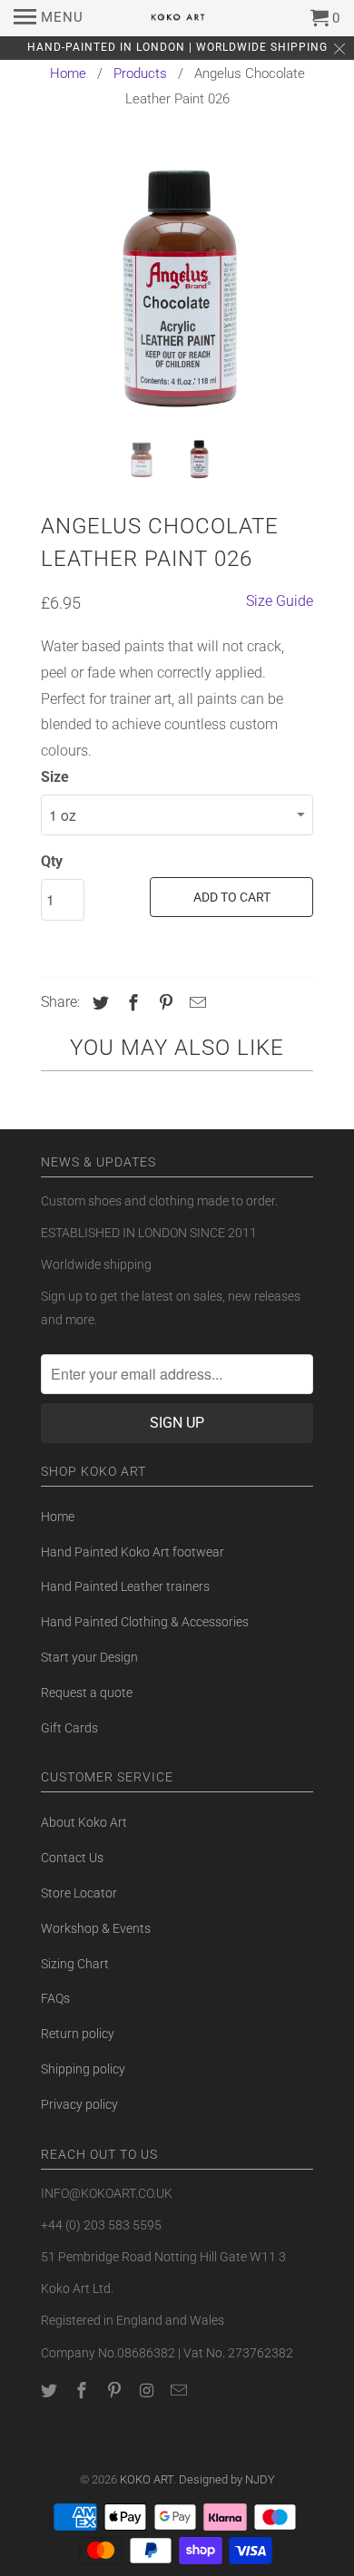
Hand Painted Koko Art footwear (133, 1552)
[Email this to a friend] (195, 1003)
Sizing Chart (75, 1964)
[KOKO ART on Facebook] (84, 2391)
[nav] (49, 18)
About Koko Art (84, 1822)
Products (140, 73)
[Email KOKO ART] (181, 2391)
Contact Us (72, 1858)
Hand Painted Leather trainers (125, 1586)
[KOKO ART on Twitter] (51, 2391)
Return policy (78, 2034)
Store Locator (79, 1893)
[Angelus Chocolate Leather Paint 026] (177, 288)
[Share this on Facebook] (131, 1003)
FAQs (55, 1998)
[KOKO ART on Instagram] (148, 2391)
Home (68, 73)
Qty (52, 861)
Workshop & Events (96, 1928)
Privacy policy (79, 2104)
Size (55, 777)
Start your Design (89, 1657)
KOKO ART (147, 2479)
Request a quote (87, 1693)
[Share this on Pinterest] (163, 1003)
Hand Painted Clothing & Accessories (145, 1622)
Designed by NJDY (227, 2479)
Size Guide (280, 601)
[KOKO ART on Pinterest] (116, 2391)
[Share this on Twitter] (98, 1003)
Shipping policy (83, 2069)
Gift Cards (69, 1728)
